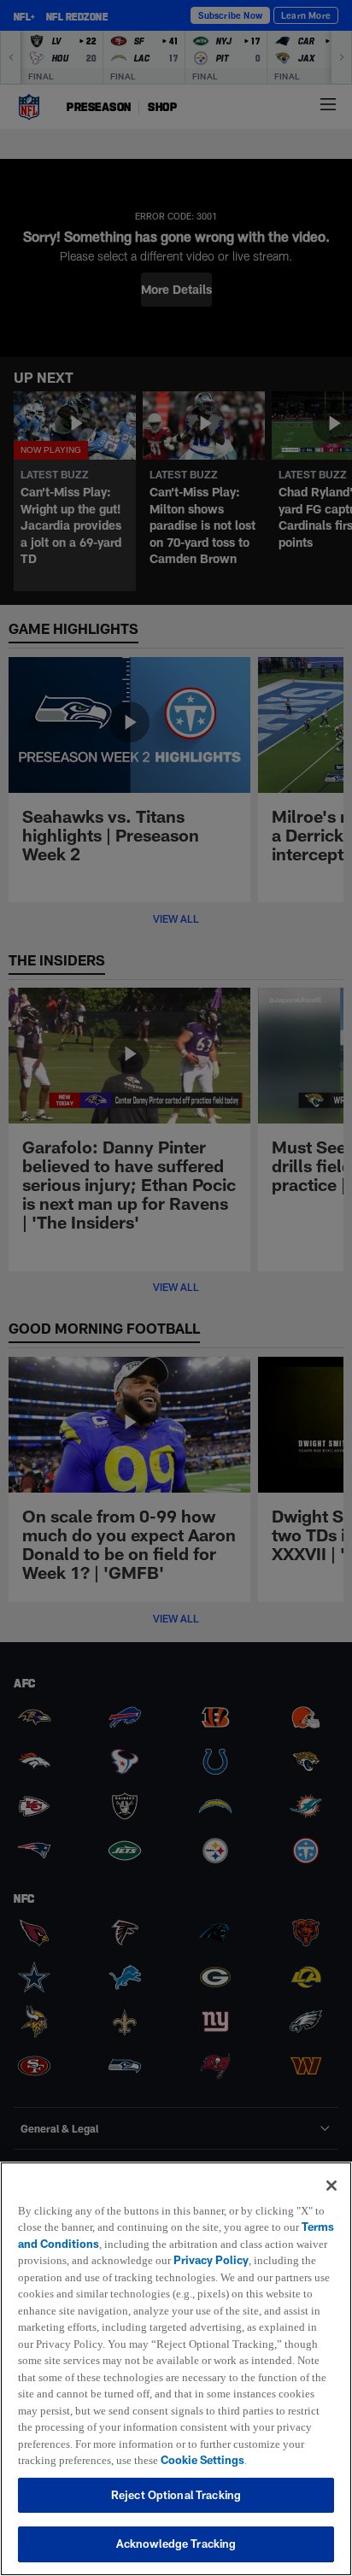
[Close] (331, 2168)
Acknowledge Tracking (176, 2544)
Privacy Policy (250, 2244)
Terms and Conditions (76, 2227)
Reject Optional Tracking (176, 2495)
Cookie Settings (172, 2460)
